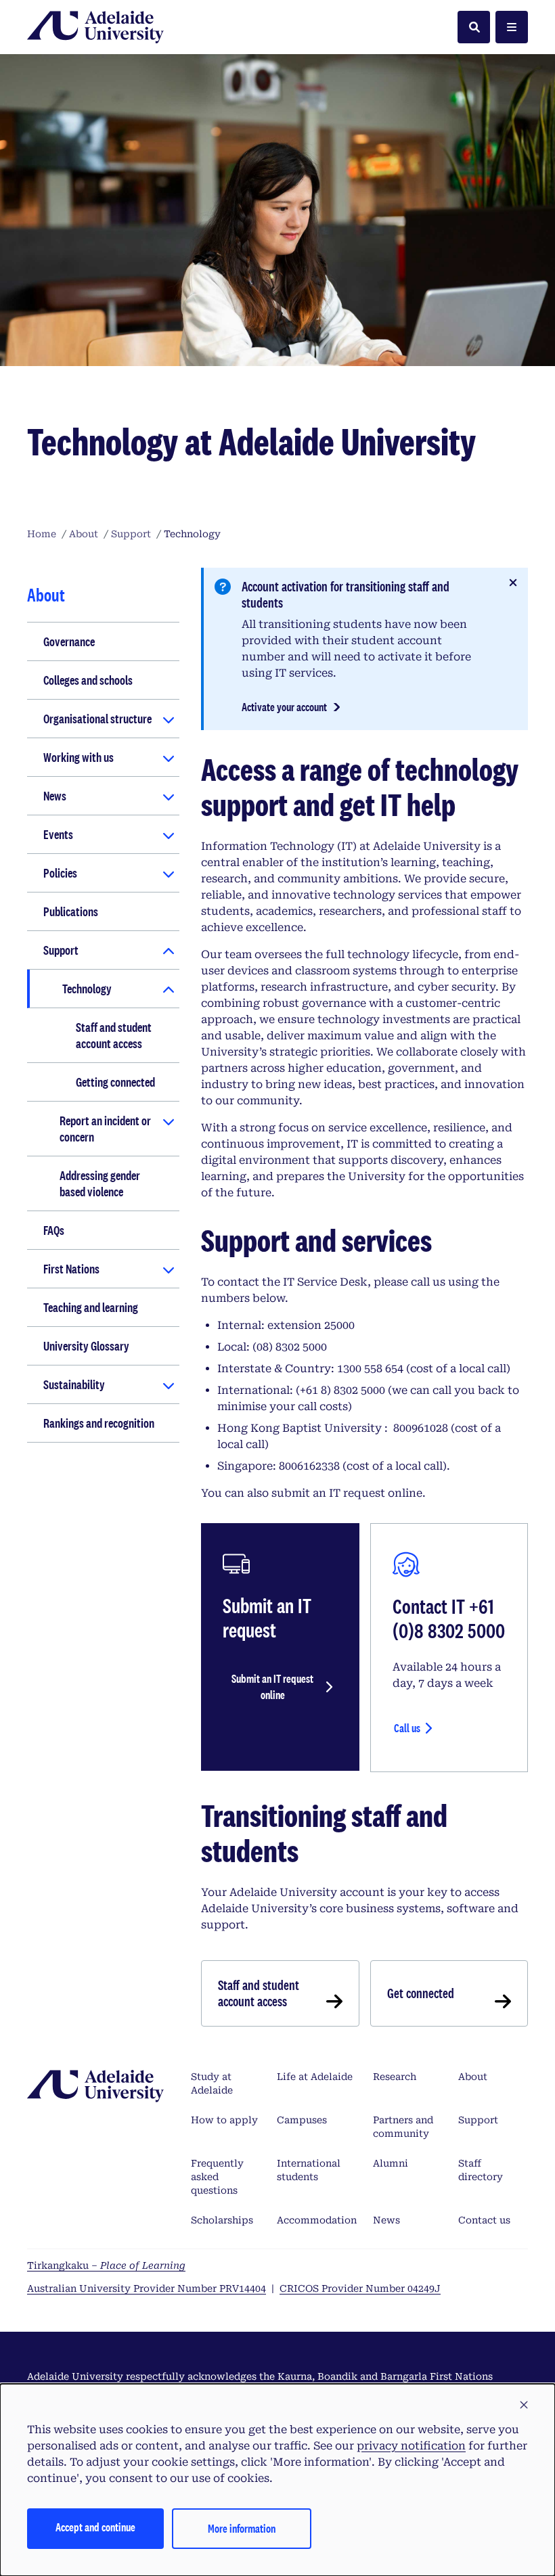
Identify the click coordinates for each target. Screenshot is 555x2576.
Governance (69, 641)
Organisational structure (97, 719)
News (55, 796)
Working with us (79, 757)
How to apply (224, 2120)
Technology (87, 989)
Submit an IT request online (272, 1687)
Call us (407, 1728)
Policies (60, 873)
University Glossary (86, 1346)
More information (242, 2528)
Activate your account (284, 707)
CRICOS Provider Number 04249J (360, 2288)
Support (61, 950)
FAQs (54, 1230)
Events (58, 834)
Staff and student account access (114, 1035)
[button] (524, 2405)
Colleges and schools (88, 680)
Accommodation (317, 2220)
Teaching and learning (91, 1307)
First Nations (71, 1269)
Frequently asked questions (217, 2177)
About (473, 2077)
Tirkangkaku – (106, 2265)
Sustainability (74, 1384)
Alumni (391, 2163)
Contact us (484, 2220)
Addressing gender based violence (100, 1183)
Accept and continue (95, 2527)
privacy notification (411, 2446)
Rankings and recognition (99, 1423)
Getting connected (115, 1082)
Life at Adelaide (315, 2077)
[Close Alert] (513, 583)
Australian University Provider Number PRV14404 (147, 2288)
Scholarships (222, 2220)
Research (395, 2077)
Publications (71, 911)
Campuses (302, 2120)
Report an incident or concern (105, 1129)
